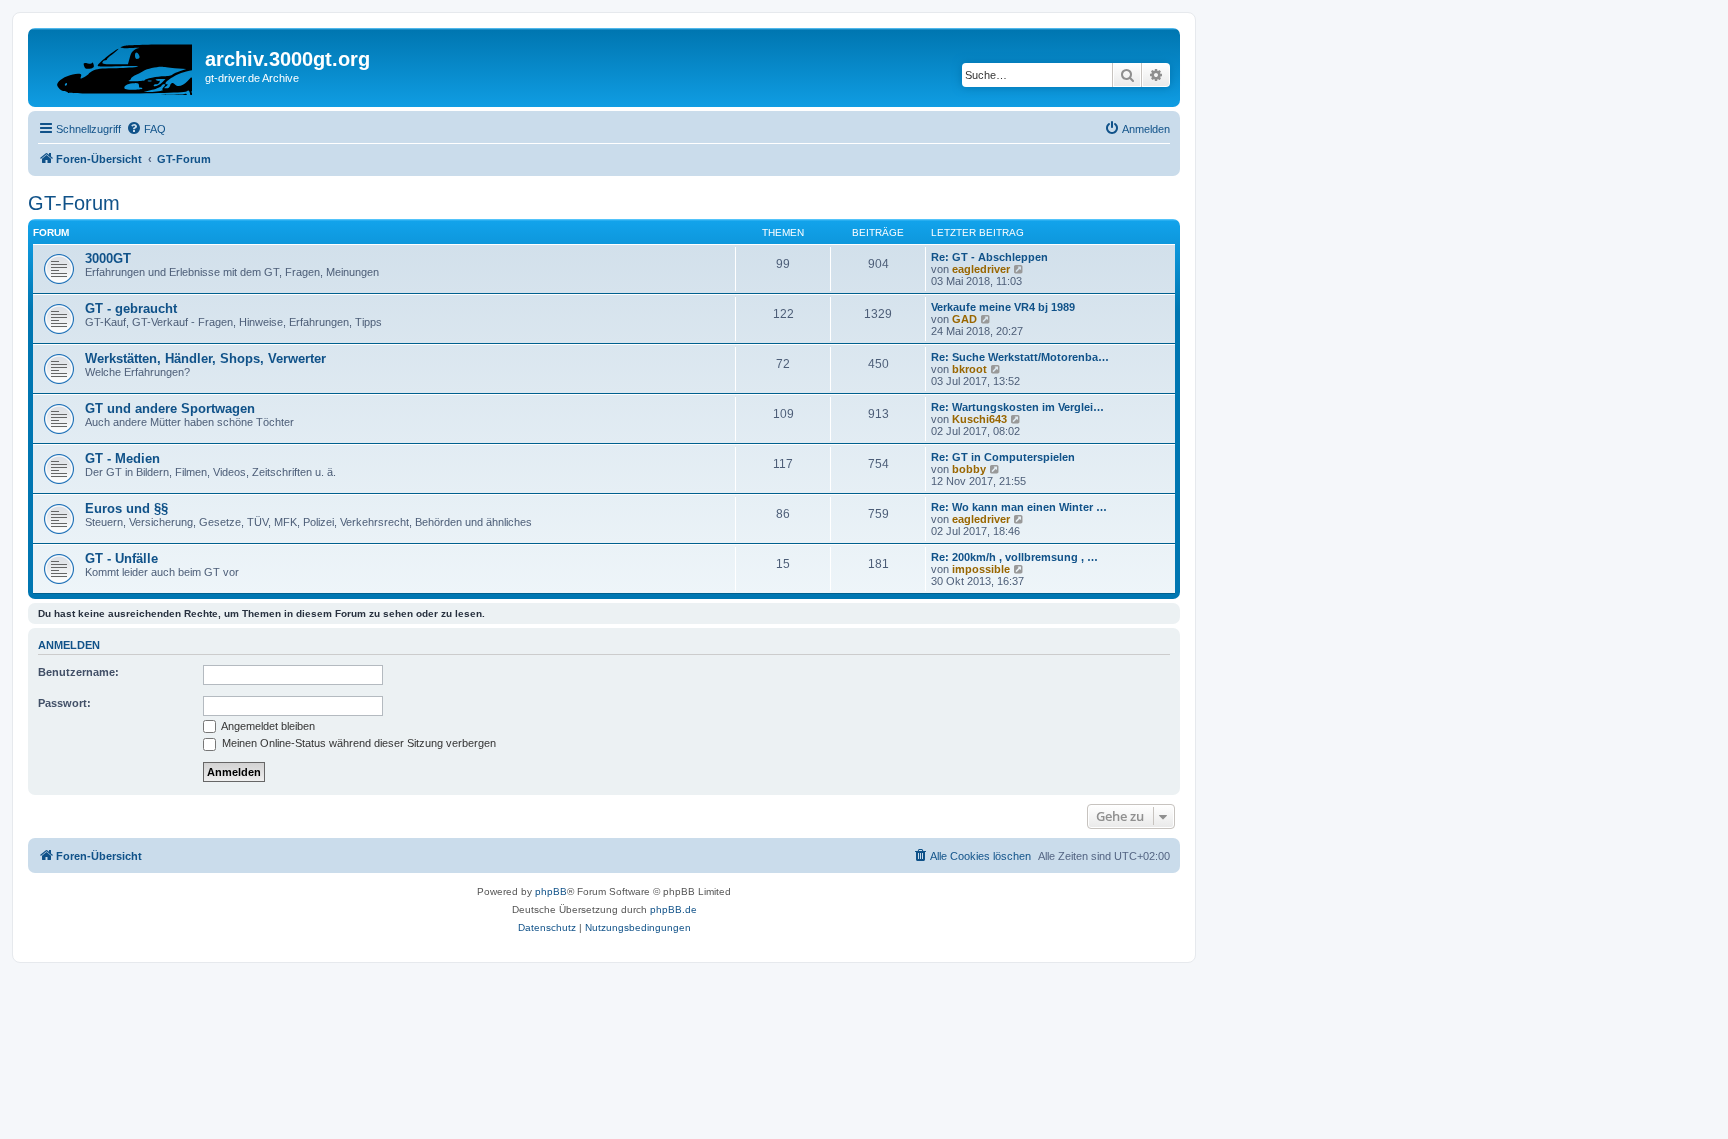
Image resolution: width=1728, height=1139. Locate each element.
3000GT (108, 258)
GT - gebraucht (131, 308)
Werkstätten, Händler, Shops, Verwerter (205, 358)
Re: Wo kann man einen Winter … (1019, 507)
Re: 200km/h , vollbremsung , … (1014, 557)
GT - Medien (122, 458)
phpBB (551, 891)
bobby (969, 469)
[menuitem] (146, 129)
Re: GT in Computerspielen (1003, 457)
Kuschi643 (979, 419)
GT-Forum (74, 203)
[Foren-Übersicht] (119, 65)
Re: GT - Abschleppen (989, 257)
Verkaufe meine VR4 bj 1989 (1003, 307)
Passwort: (64, 703)
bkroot (969, 369)
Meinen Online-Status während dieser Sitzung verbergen (357, 743)
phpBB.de (673, 909)
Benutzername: (78, 672)
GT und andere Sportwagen (170, 408)
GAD (964, 319)
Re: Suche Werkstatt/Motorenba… (1020, 357)
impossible (981, 569)
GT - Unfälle (121, 558)
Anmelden (69, 645)
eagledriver (981, 269)
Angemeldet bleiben (267, 726)
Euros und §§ (126, 508)
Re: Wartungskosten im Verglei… (1017, 407)
